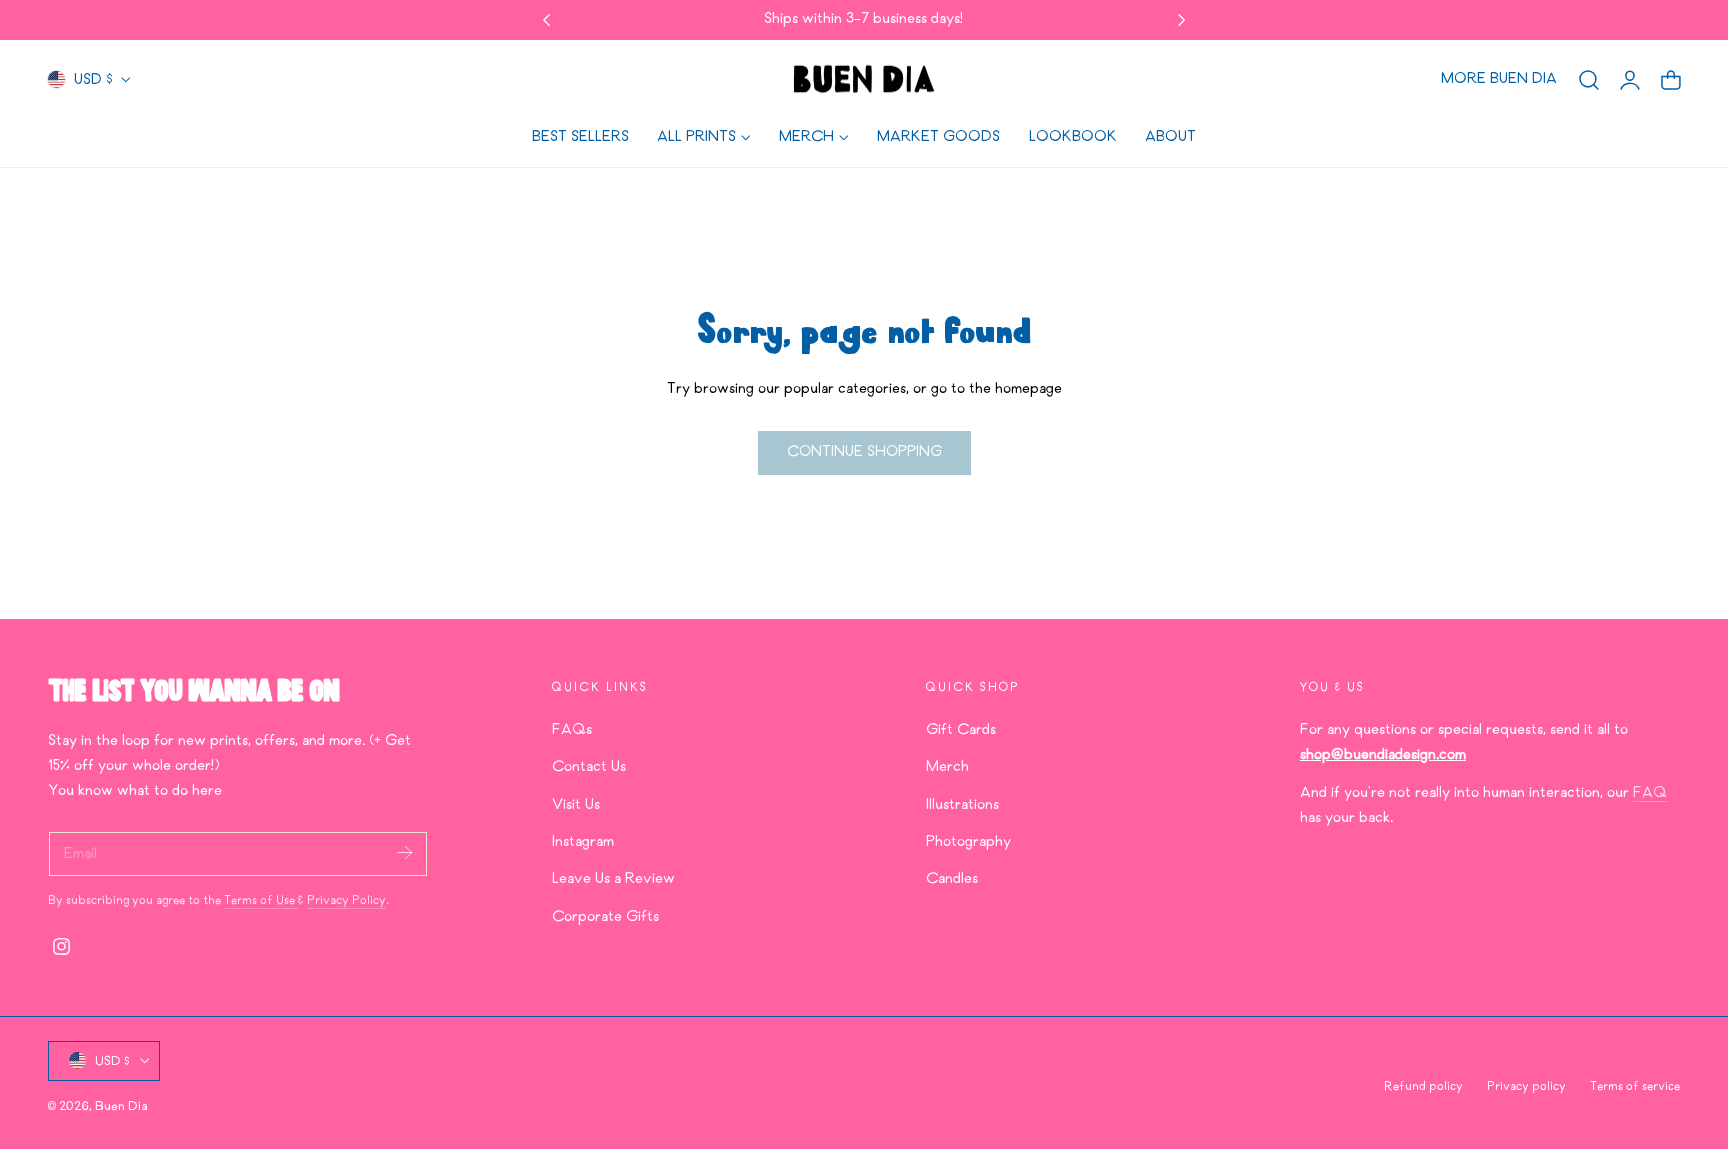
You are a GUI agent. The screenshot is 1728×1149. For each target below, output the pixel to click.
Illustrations (962, 804)
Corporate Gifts (605, 916)
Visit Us (576, 804)
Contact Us (589, 767)
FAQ (1650, 792)
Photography (968, 842)
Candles (952, 879)
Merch (947, 767)
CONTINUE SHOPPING (864, 452)
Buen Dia (121, 1105)
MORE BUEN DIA (1499, 79)
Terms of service (1635, 1087)
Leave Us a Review (613, 879)
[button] (1589, 80)
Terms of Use (261, 901)
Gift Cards (961, 730)
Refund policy (1423, 1087)
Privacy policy (1526, 1087)
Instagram (583, 842)
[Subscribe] (404, 852)
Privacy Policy (346, 901)
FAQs (572, 730)
